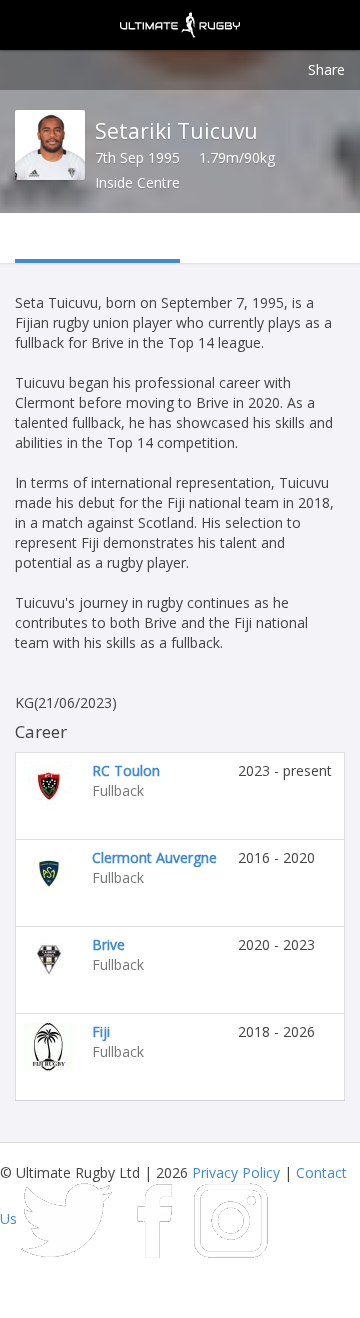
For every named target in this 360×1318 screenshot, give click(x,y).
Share (326, 69)
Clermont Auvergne (154, 857)
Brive (108, 944)
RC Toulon (126, 770)
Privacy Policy (236, 1172)
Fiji (101, 1031)
